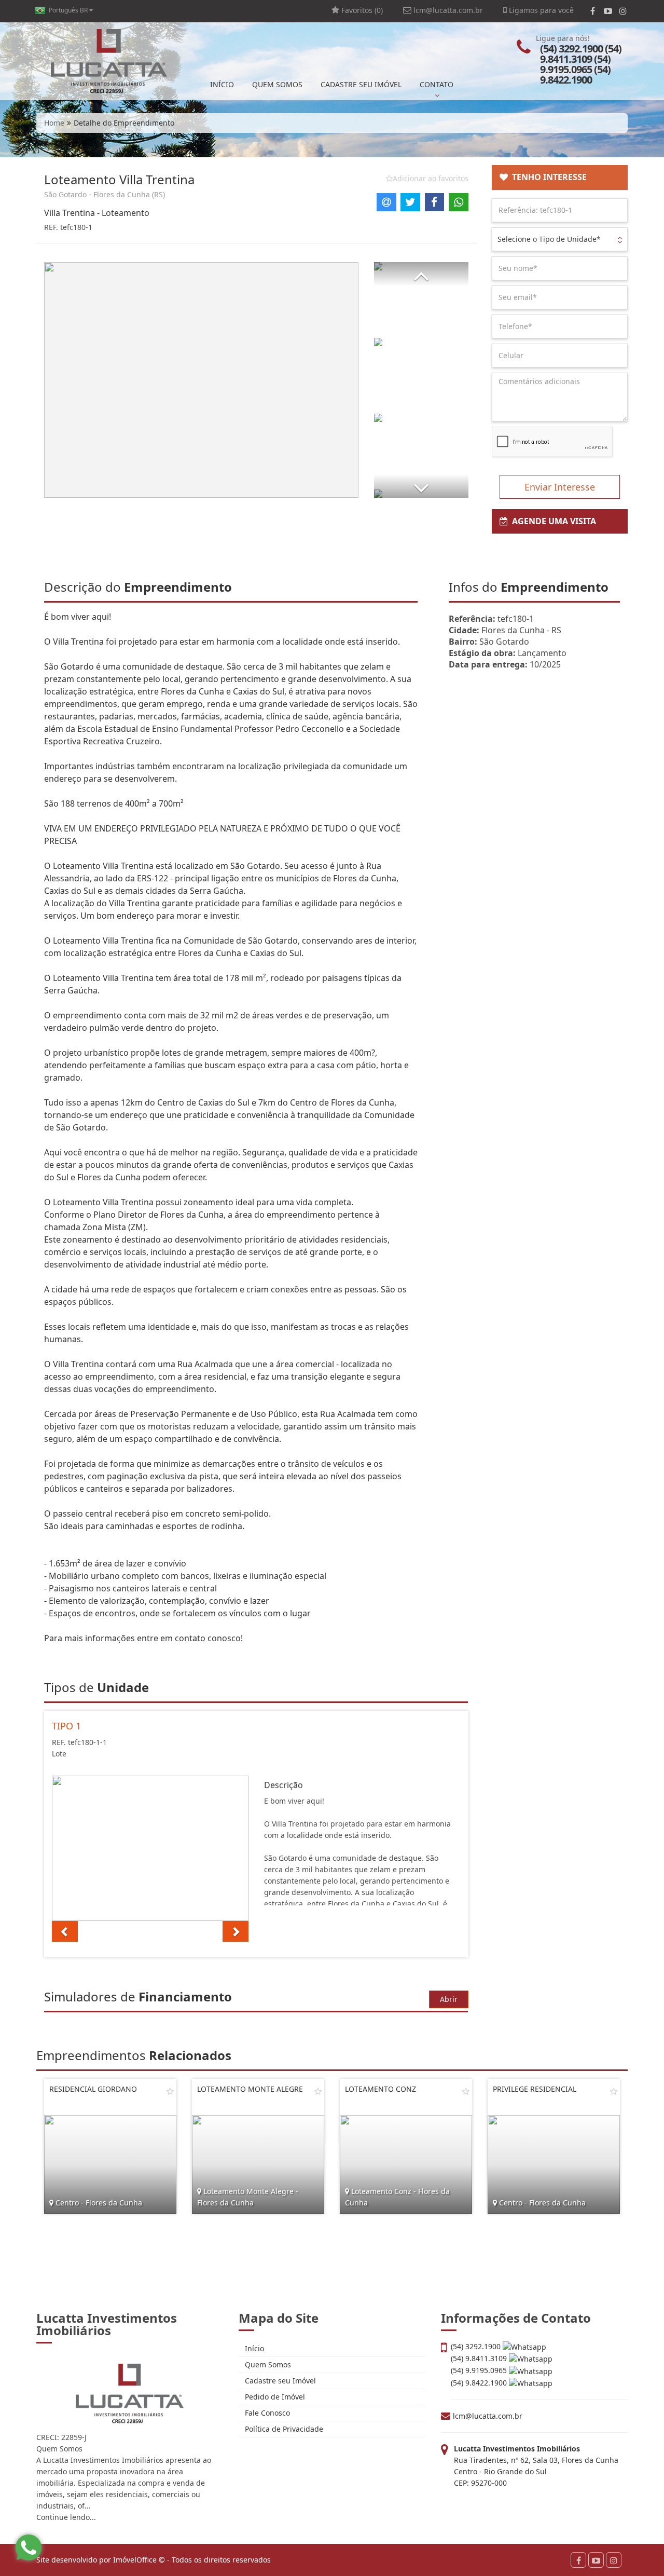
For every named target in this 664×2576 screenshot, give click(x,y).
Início (253, 2348)
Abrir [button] (449, 1999)
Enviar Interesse (560, 487)
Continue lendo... (66, 2517)
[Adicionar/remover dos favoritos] (170, 2091)
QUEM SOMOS (277, 84)
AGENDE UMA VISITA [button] (552, 521)
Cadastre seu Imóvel (279, 2381)
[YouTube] (608, 11)
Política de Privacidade (283, 2429)
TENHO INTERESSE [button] (547, 177)
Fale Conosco (266, 2413)
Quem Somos (267, 2364)
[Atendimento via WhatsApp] (29, 2547)
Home (54, 123)
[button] (421, 274)
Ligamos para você (540, 10)
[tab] (560, 178)
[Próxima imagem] (236, 1931)
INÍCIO (222, 84)
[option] (150, 1848)
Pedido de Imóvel (274, 2397)
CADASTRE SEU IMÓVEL (361, 84)
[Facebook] (593, 11)
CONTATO (437, 84)
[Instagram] (623, 11)
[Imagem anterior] (65, 1931)
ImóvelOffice (135, 2560)
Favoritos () (361, 10)
